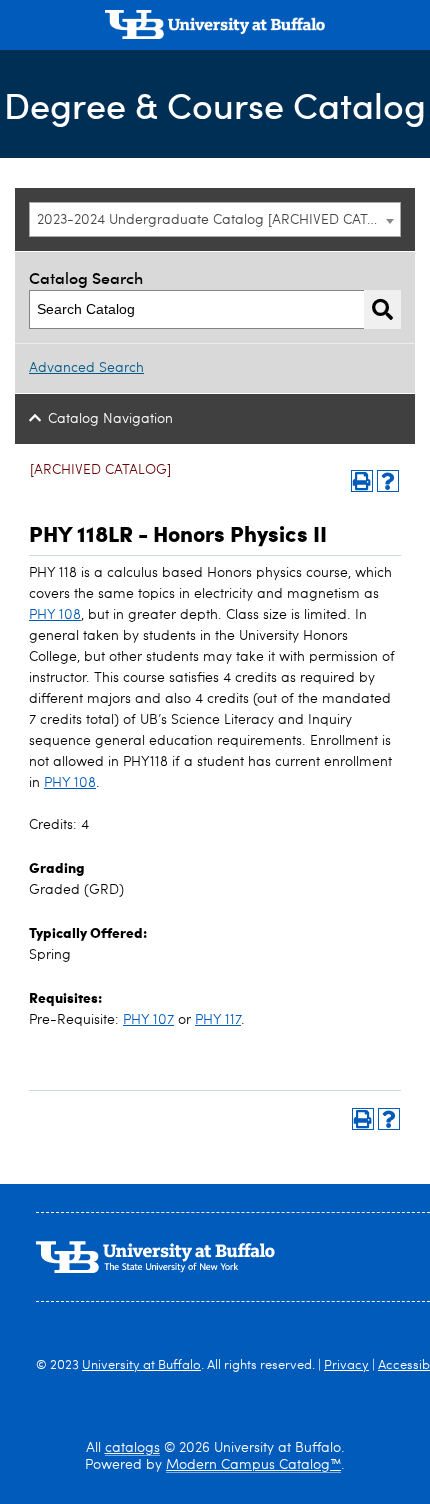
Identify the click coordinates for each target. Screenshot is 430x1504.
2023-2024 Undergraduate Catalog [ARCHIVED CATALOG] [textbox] (218, 220)
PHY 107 (148, 1020)
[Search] (382, 309)
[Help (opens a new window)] (388, 481)
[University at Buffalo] (215, 27)
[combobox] (215, 219)
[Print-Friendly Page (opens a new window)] (362, 481)
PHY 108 (55, 615)
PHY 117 (218, 1020)
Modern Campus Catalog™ (253, 1465)
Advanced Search (86, 368)
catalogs (132, 1448)
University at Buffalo (141, 1365)
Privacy (346, 1365)
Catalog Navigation (110, 419)
